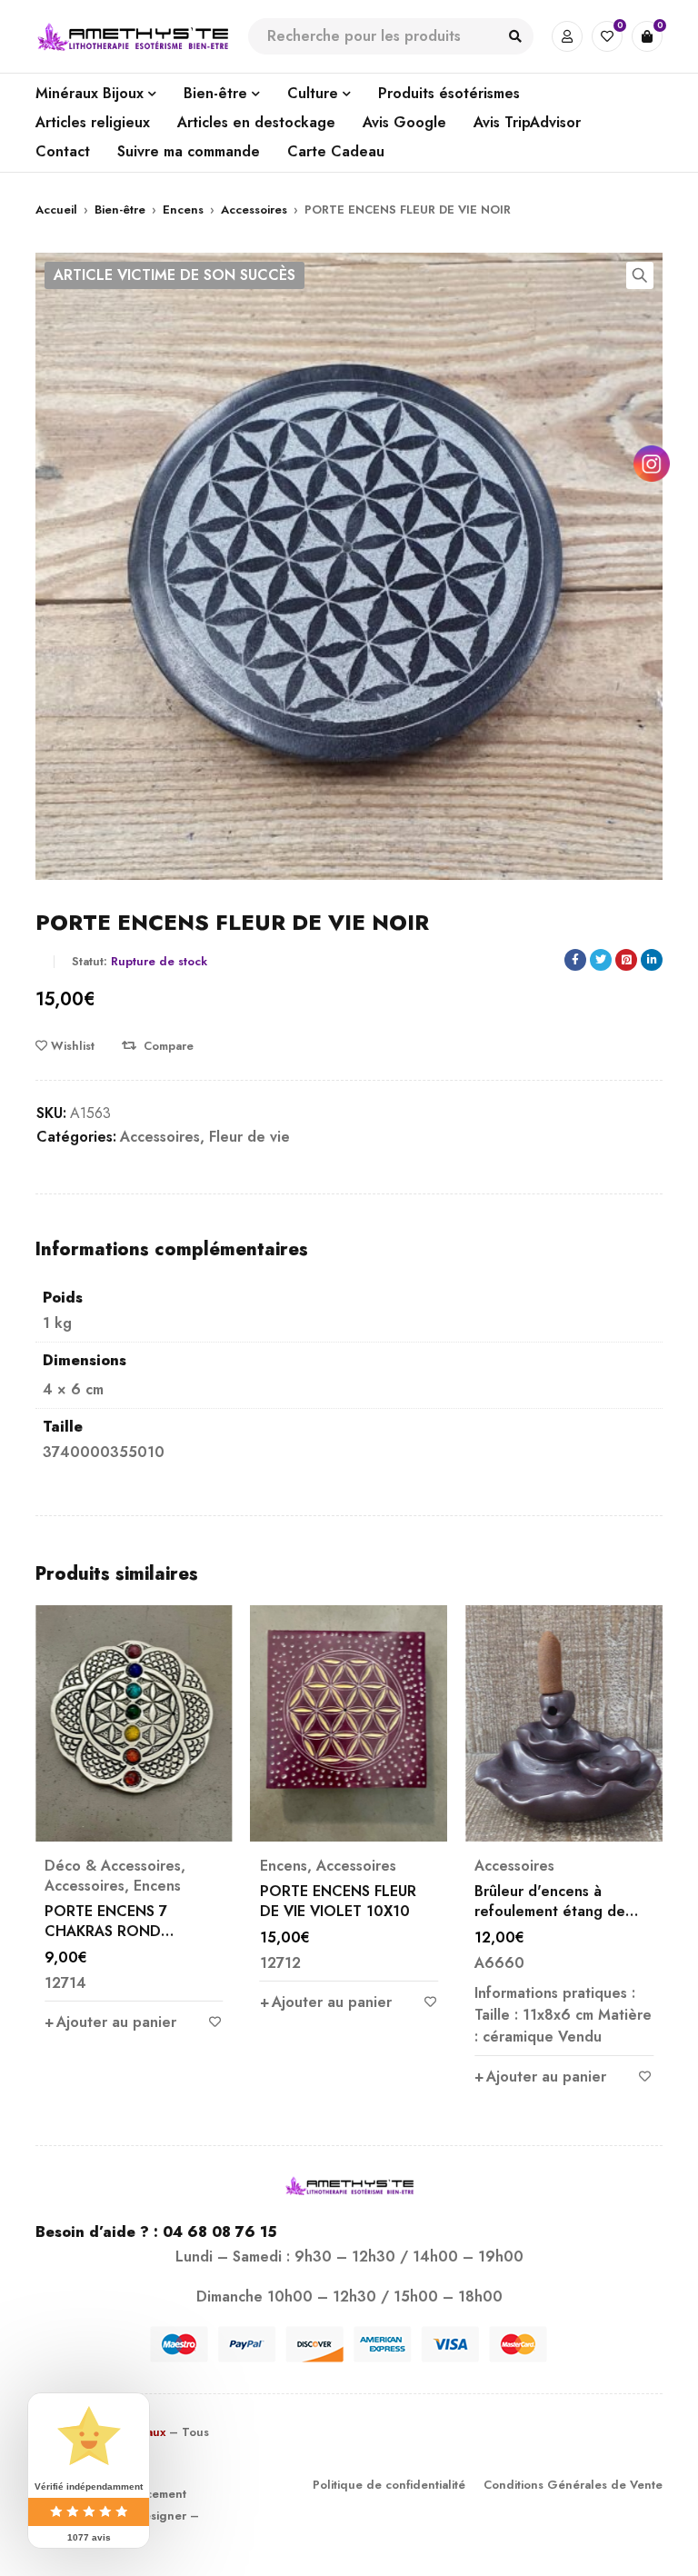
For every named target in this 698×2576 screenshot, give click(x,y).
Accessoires (254, 210)
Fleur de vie (249, 1137)
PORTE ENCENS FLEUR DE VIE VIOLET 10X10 (338, 1901)
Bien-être (120, 210)
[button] (640, 275)
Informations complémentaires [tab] (172, 1250)
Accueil (56, 210)
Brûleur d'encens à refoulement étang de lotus (550, 1911)
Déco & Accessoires (113, 1866)
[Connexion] (567, 36)
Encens (183, 210)
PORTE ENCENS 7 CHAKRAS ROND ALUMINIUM (106, 1931)
